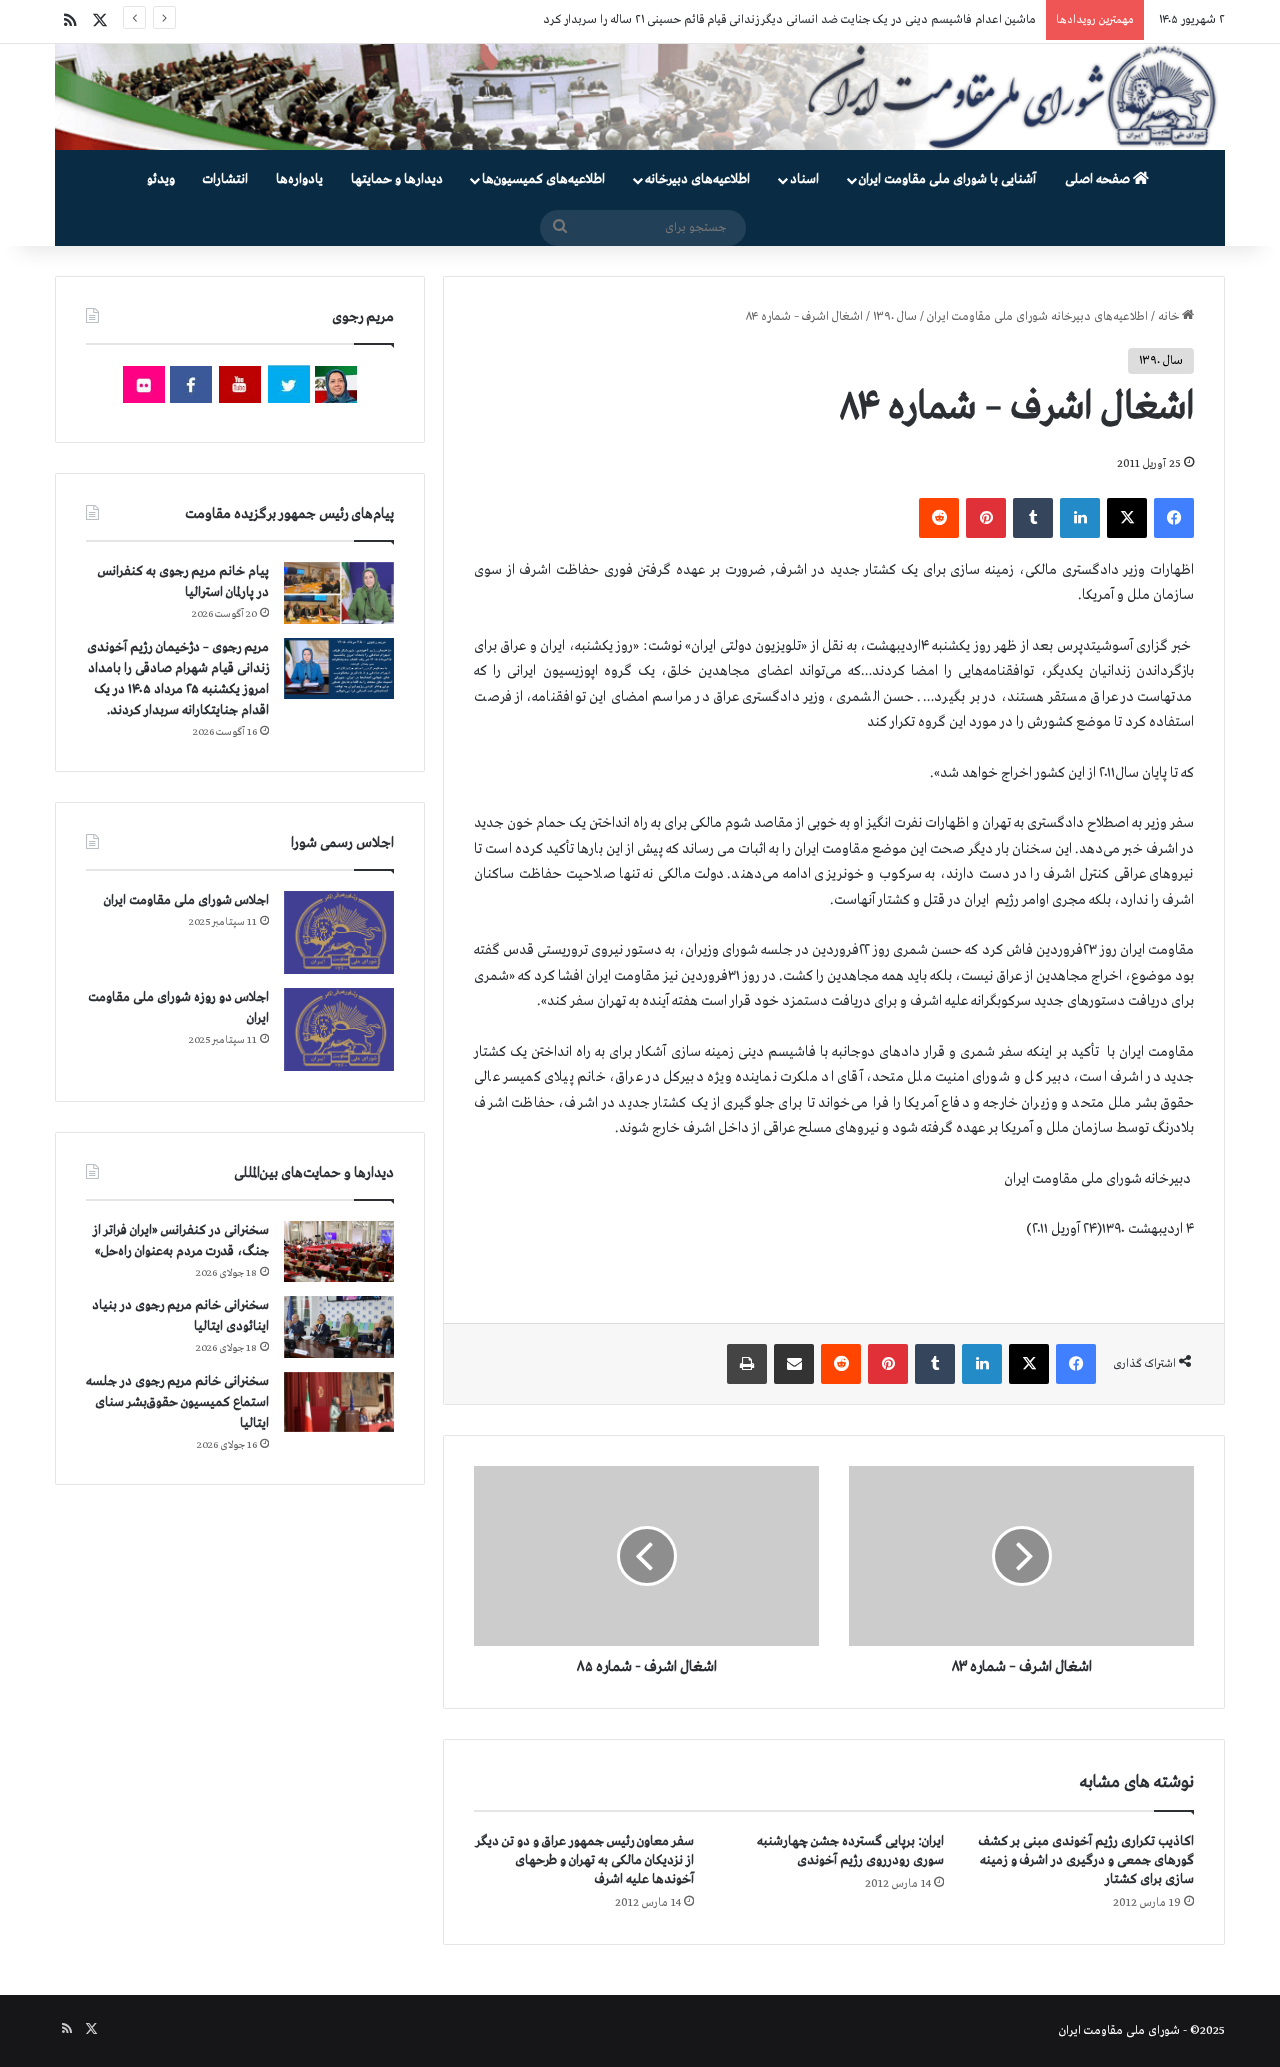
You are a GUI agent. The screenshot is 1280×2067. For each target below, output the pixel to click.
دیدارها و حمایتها (397, 179)
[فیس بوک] (1174, 518)
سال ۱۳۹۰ (895, 317)
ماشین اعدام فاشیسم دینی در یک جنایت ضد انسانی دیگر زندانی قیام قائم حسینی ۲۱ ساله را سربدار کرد (789, 20)
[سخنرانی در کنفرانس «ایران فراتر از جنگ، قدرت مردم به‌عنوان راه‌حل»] (339, 1251)
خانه (1170, 317)
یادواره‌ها (299, 179)
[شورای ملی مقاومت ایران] (640, 97)
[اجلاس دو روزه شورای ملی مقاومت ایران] (339, 1029)
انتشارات (225, 179)
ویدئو (161, 179)
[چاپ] (747, 1364)
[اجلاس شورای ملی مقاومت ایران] (339, 932)
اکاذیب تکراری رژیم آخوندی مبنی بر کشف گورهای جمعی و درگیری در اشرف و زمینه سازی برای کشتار (1086, 1860)
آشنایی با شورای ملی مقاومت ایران (947, 179)
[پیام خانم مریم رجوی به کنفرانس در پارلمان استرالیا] (339, 592)
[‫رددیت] (939, 518)
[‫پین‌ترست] (986, 518)
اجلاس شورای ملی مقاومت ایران (186, 900)
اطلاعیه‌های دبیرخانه (697, 179)
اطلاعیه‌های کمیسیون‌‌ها (543, 179)
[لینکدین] (1080, 518)
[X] (1127, 518)
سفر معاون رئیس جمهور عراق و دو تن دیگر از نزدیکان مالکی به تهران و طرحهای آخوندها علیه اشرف (585, 1860)
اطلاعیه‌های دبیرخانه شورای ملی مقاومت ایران (1037, 317)
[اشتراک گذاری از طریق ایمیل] (794, 1364)
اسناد (804, 179)
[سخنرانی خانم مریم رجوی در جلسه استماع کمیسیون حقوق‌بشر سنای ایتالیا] (339, 1402)
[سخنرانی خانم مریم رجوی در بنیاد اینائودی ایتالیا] (339, 1327)
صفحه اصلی (1099, 179)
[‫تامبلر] (1033, 518)
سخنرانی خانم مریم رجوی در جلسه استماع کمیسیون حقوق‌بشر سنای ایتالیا (177, 1402)
